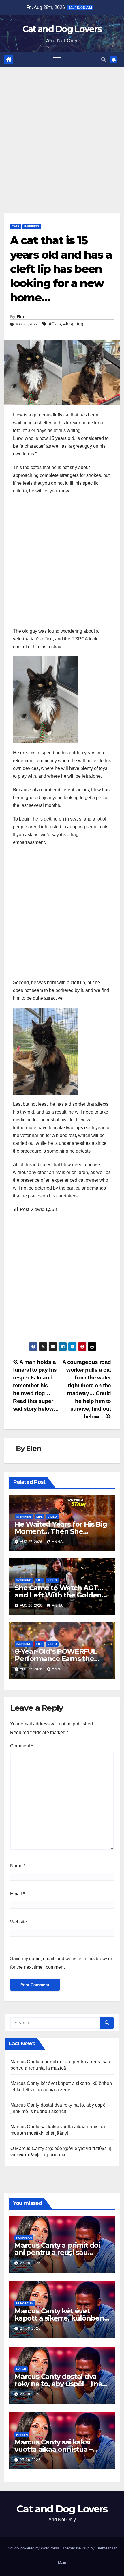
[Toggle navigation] (57, 60)
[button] (104, 59)
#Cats (55, 324)
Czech (21, 2369)
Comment (21, 1746)
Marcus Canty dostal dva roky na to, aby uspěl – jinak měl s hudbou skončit (60, 2384)
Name (18, 1866)
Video (52, 1517)
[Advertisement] (62, 149)
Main (62, 2563)
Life (40, 1517)
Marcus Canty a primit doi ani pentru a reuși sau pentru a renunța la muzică (60, 2252)
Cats (16, 226)
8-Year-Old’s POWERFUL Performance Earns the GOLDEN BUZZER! (56, 1659)
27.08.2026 (30, 2263)
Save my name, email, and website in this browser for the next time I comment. (61, 1963)
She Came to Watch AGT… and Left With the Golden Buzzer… (59, 1595)
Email (17, 1894)
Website (18, 1922)
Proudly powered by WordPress (33, 2548)
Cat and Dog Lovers (62, 29)
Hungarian (25, 2303)
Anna (57, 1542)
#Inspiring (73, 324)
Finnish (22, 2435)
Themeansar (106, 2548)
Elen (21, 317)
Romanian (24, 2238)
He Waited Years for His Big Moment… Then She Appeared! (61, 1531)
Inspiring (32, 226)
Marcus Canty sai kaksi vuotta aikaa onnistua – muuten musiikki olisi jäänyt (62, 2449)
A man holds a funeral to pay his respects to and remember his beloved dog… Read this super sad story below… (36, 1385)
